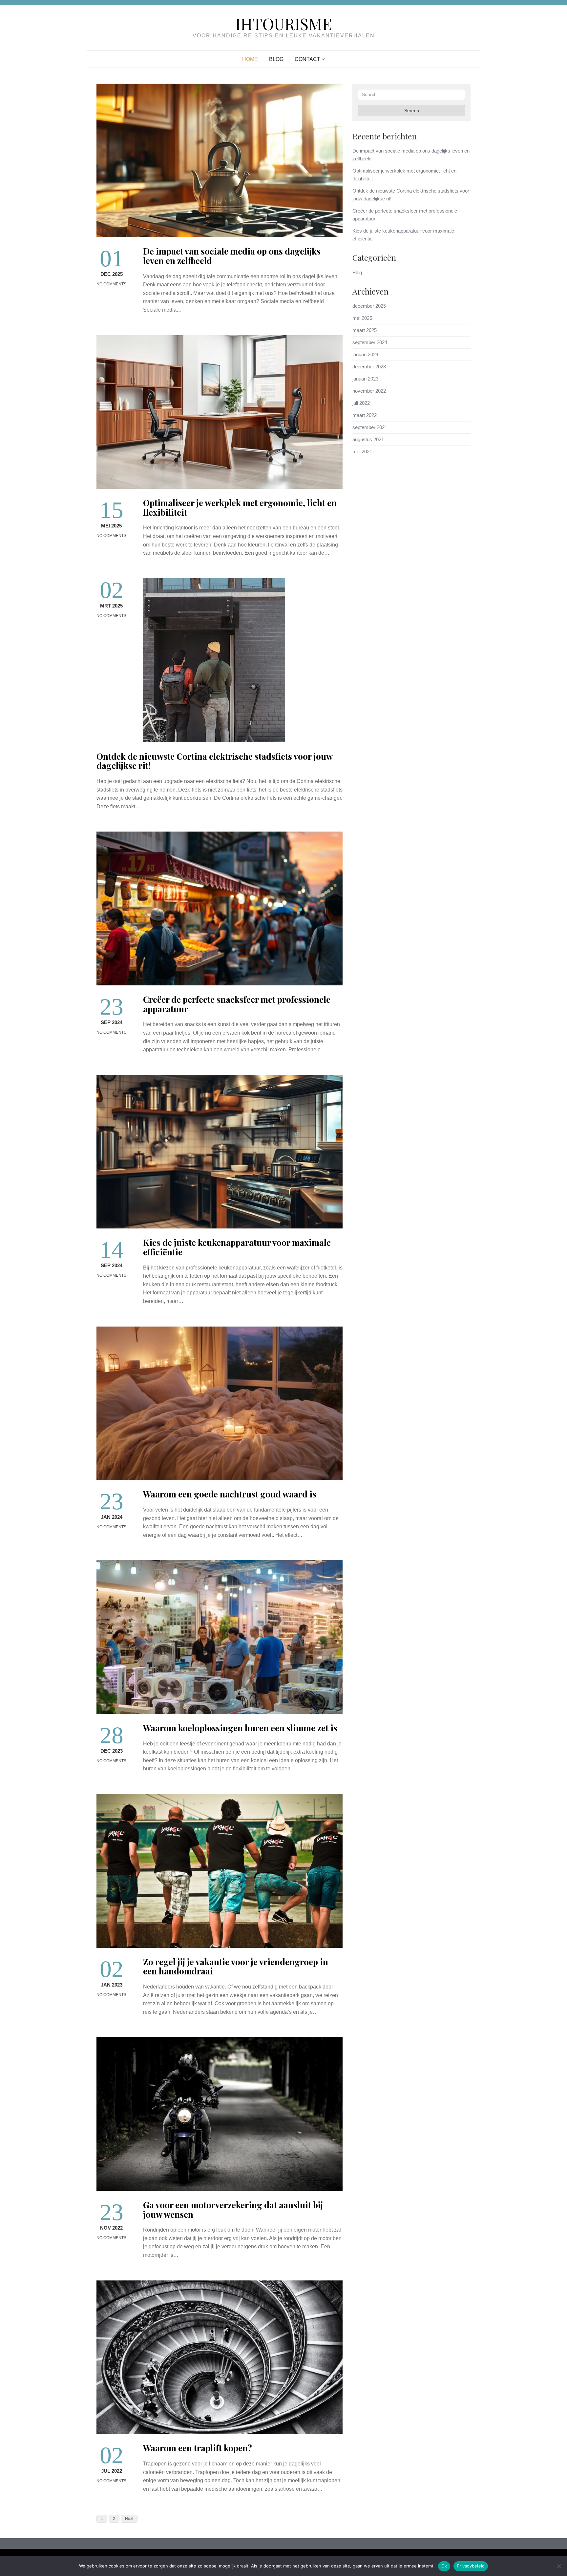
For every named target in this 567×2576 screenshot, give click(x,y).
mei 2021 (362, 452)
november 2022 (369, 391)
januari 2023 (365, 379)
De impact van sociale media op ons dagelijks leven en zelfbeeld (232, 256)
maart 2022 (365, 415)
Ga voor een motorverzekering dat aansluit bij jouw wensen (233, 2210)
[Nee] (559, 2566)
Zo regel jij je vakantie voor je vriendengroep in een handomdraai (236, 1967)
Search (412, 111)
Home (250, 59)
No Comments (111, 284)
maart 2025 (365, 330)
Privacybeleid (471, 2566)
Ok (444, 2566)
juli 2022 (361, 403)
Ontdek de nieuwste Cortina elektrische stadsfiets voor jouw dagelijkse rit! (214, 761)
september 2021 (370, 427)
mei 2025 (362, 318)
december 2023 (369, 367)
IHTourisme (283, 24)
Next (129, 2519)
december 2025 (369, 306)
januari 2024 (365, 354)
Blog (276, 59)
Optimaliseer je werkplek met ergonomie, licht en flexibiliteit (240, 507)
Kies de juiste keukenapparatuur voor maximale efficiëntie (237, 1247)
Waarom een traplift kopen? (198, 2448)
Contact (307, 59)
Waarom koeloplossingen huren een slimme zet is (240, 1728)
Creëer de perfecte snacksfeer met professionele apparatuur (237, 1004)
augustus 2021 (368, 439)
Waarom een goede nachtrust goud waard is (230, 1494)
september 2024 (370, 342)
